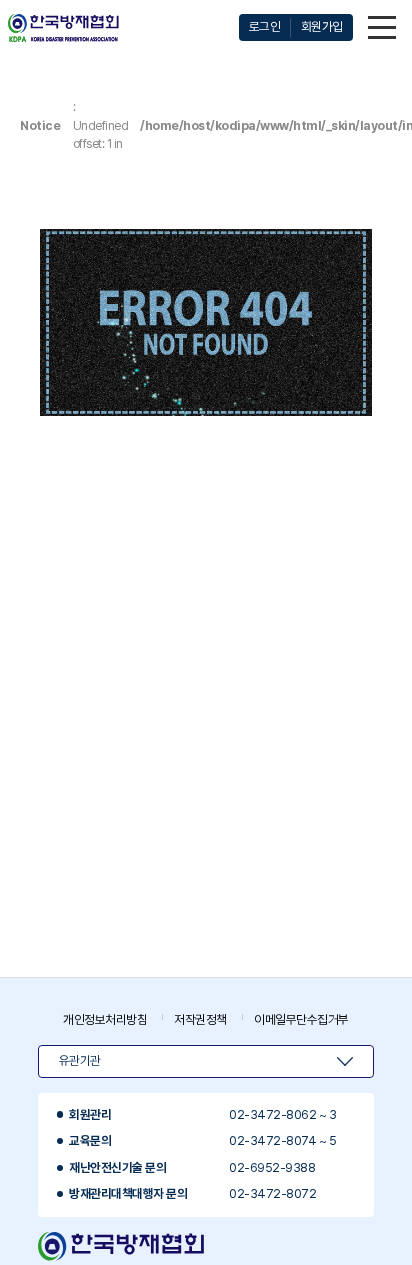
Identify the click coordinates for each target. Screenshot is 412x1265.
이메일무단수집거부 (301, 1019)
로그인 (265, 26)
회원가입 (322, 26)
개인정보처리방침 (105, 1019)
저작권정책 (200, 1019)
